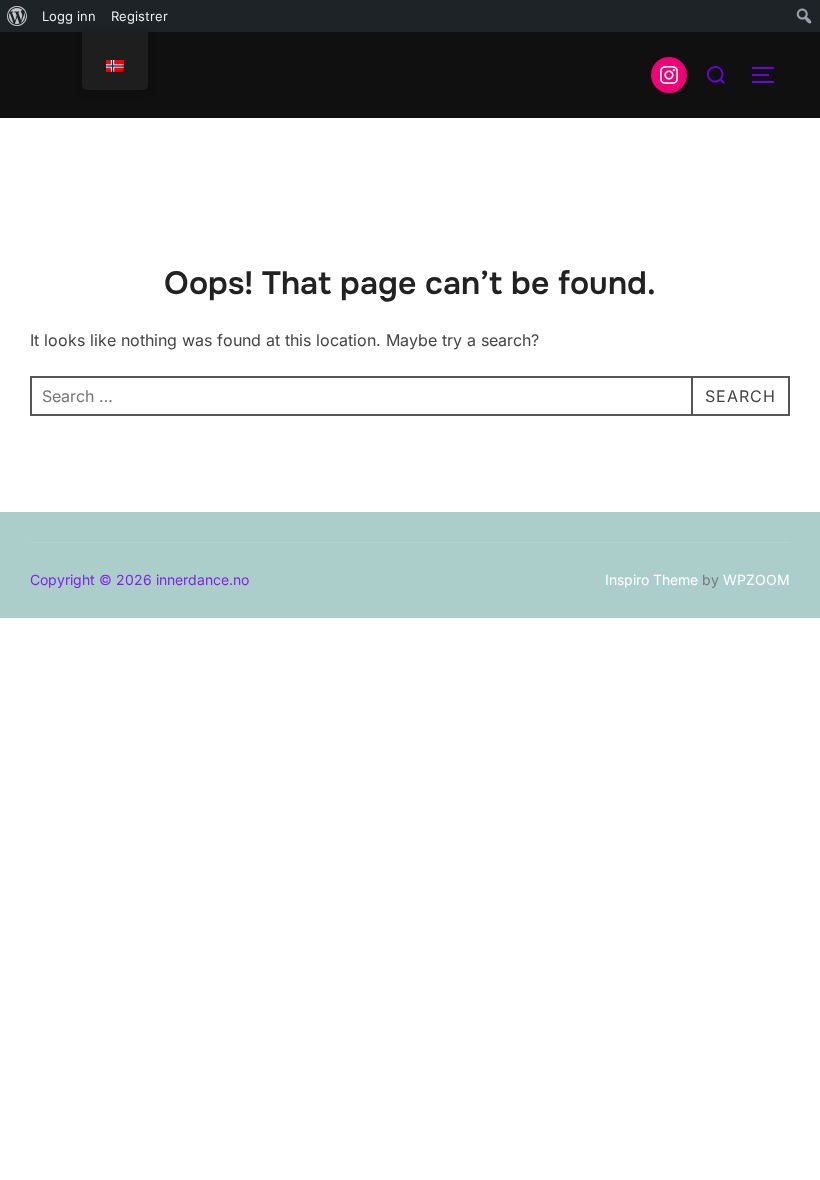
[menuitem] (17, 16)
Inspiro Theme (651, 579)
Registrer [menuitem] (139, 16)
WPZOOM (756, 579)
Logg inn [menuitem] (69, 16)
